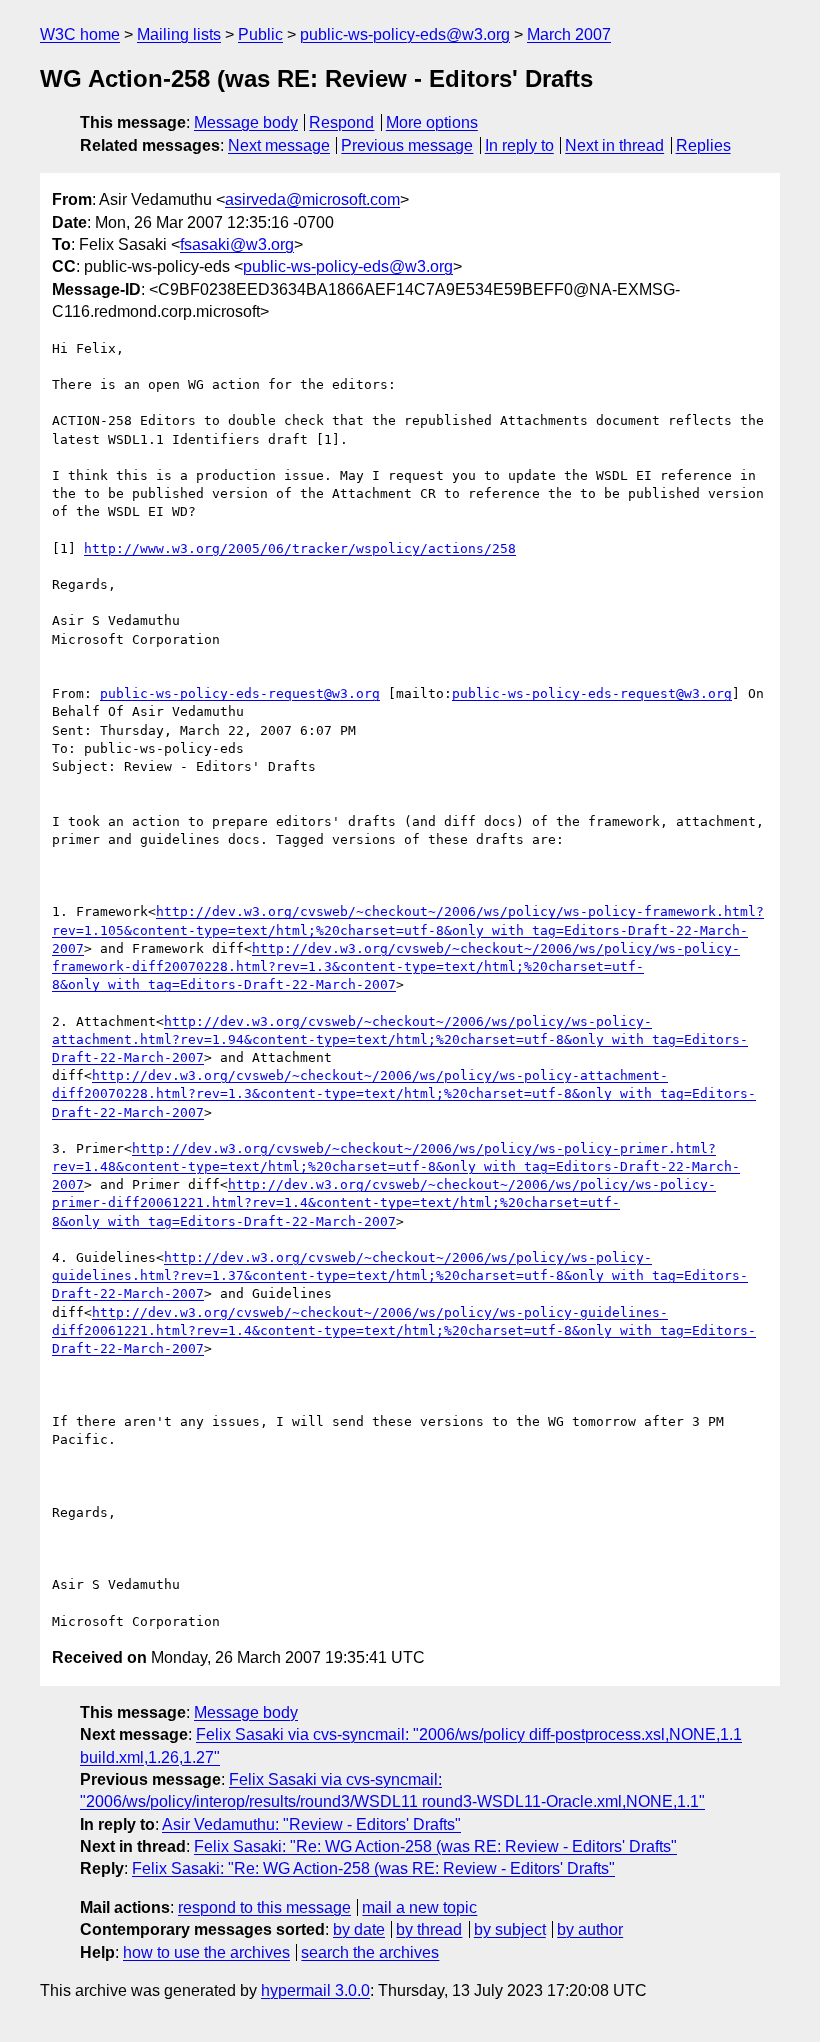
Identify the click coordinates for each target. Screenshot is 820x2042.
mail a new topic (419, 1907)
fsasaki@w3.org (237, 244)
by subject (510, 1929)
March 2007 (569, 34)
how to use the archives (206, 1952)
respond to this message (264, 1907)
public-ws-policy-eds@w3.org (405, 34)
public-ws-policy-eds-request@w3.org (240, 693)
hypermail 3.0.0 (315, 1990)
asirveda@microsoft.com (312, 199)
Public (260, 34)
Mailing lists (179, 34)
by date (359, 1929)
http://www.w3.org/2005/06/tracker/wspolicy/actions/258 (300, 548)
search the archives (370, 1952)
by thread (429, 1929)
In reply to (519, 145)
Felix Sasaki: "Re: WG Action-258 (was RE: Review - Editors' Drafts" (435, 1846)
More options (432, 122)
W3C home (80, 34)
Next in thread (614, 145)
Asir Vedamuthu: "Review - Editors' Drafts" (311, 1824)
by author (590, 1929)
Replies (703, 145)
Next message (279, 145)
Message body (246, 122)
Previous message (407, 145)
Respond (341, 122)
